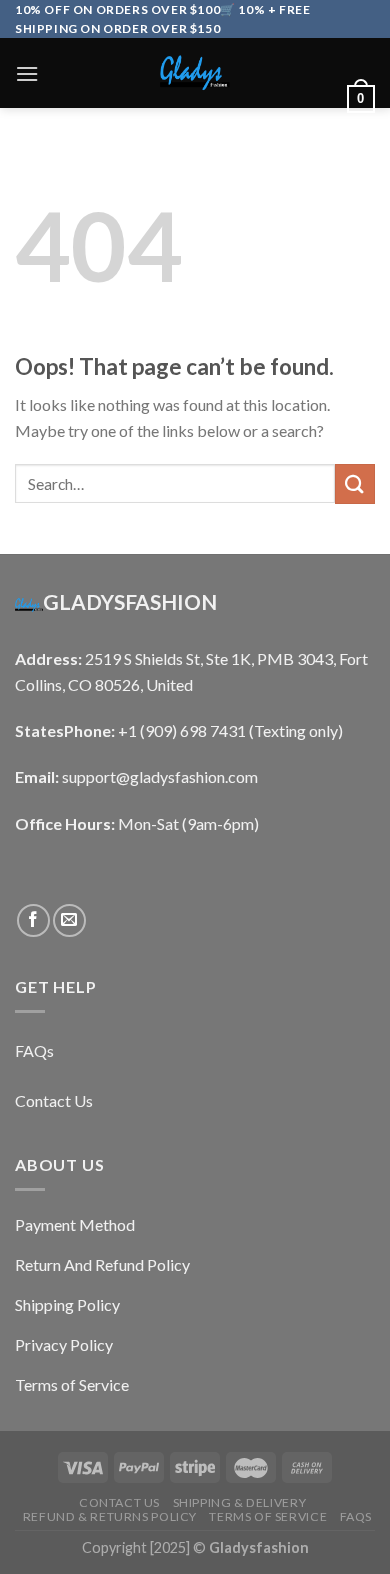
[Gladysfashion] (195, 73)
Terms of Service (268, 1516)
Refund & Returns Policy (110, 1516)
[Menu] (27, 73)
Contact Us (119, 1502)
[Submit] (355, 483)
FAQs (356, 1516)
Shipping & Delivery (240, 1502)
